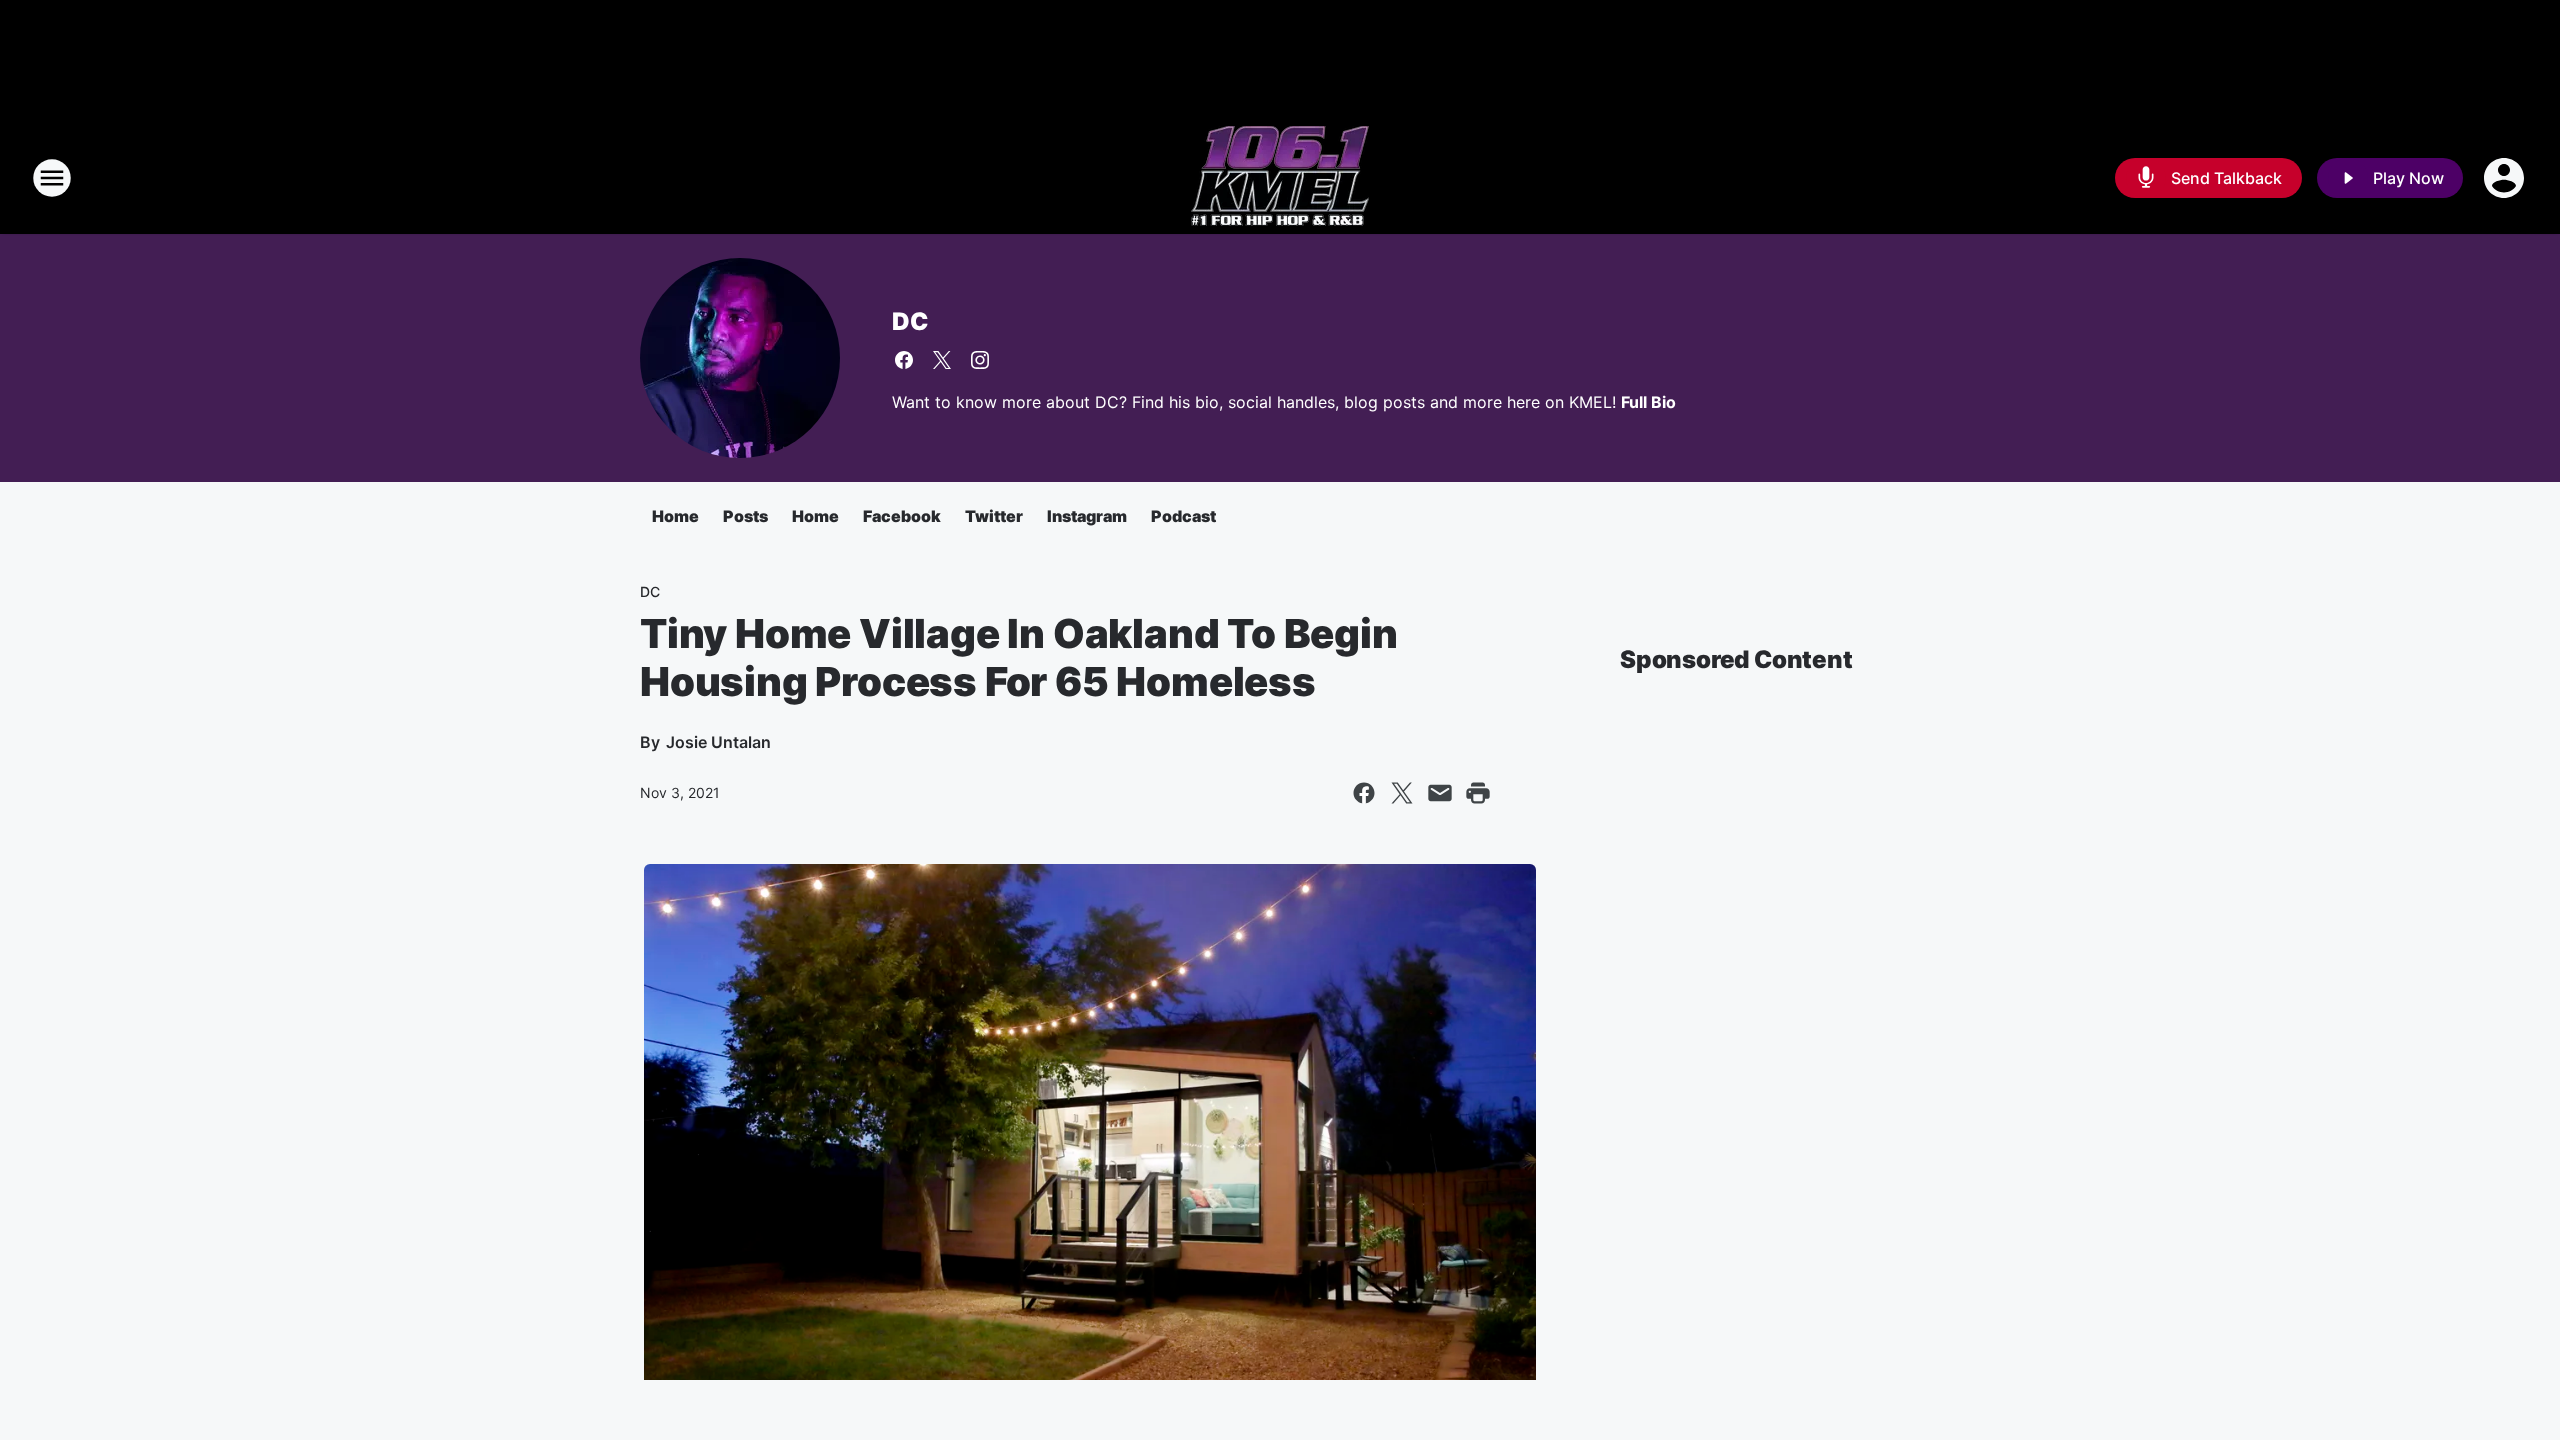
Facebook (902, 516)
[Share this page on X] (1402, 793)
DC (910, 321)
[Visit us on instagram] (980, 360)
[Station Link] (1280, 178)
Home (675, 516)
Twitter (994, 516)
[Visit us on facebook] (904, 360)
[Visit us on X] (942, 360)
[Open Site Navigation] (52, 178)
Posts (745, 516)
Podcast (1183, 516)
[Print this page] (1478, 793)
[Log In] (2506, 178)
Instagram (1087, 516)
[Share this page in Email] (1440, 793)
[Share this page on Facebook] (1364, 793)
